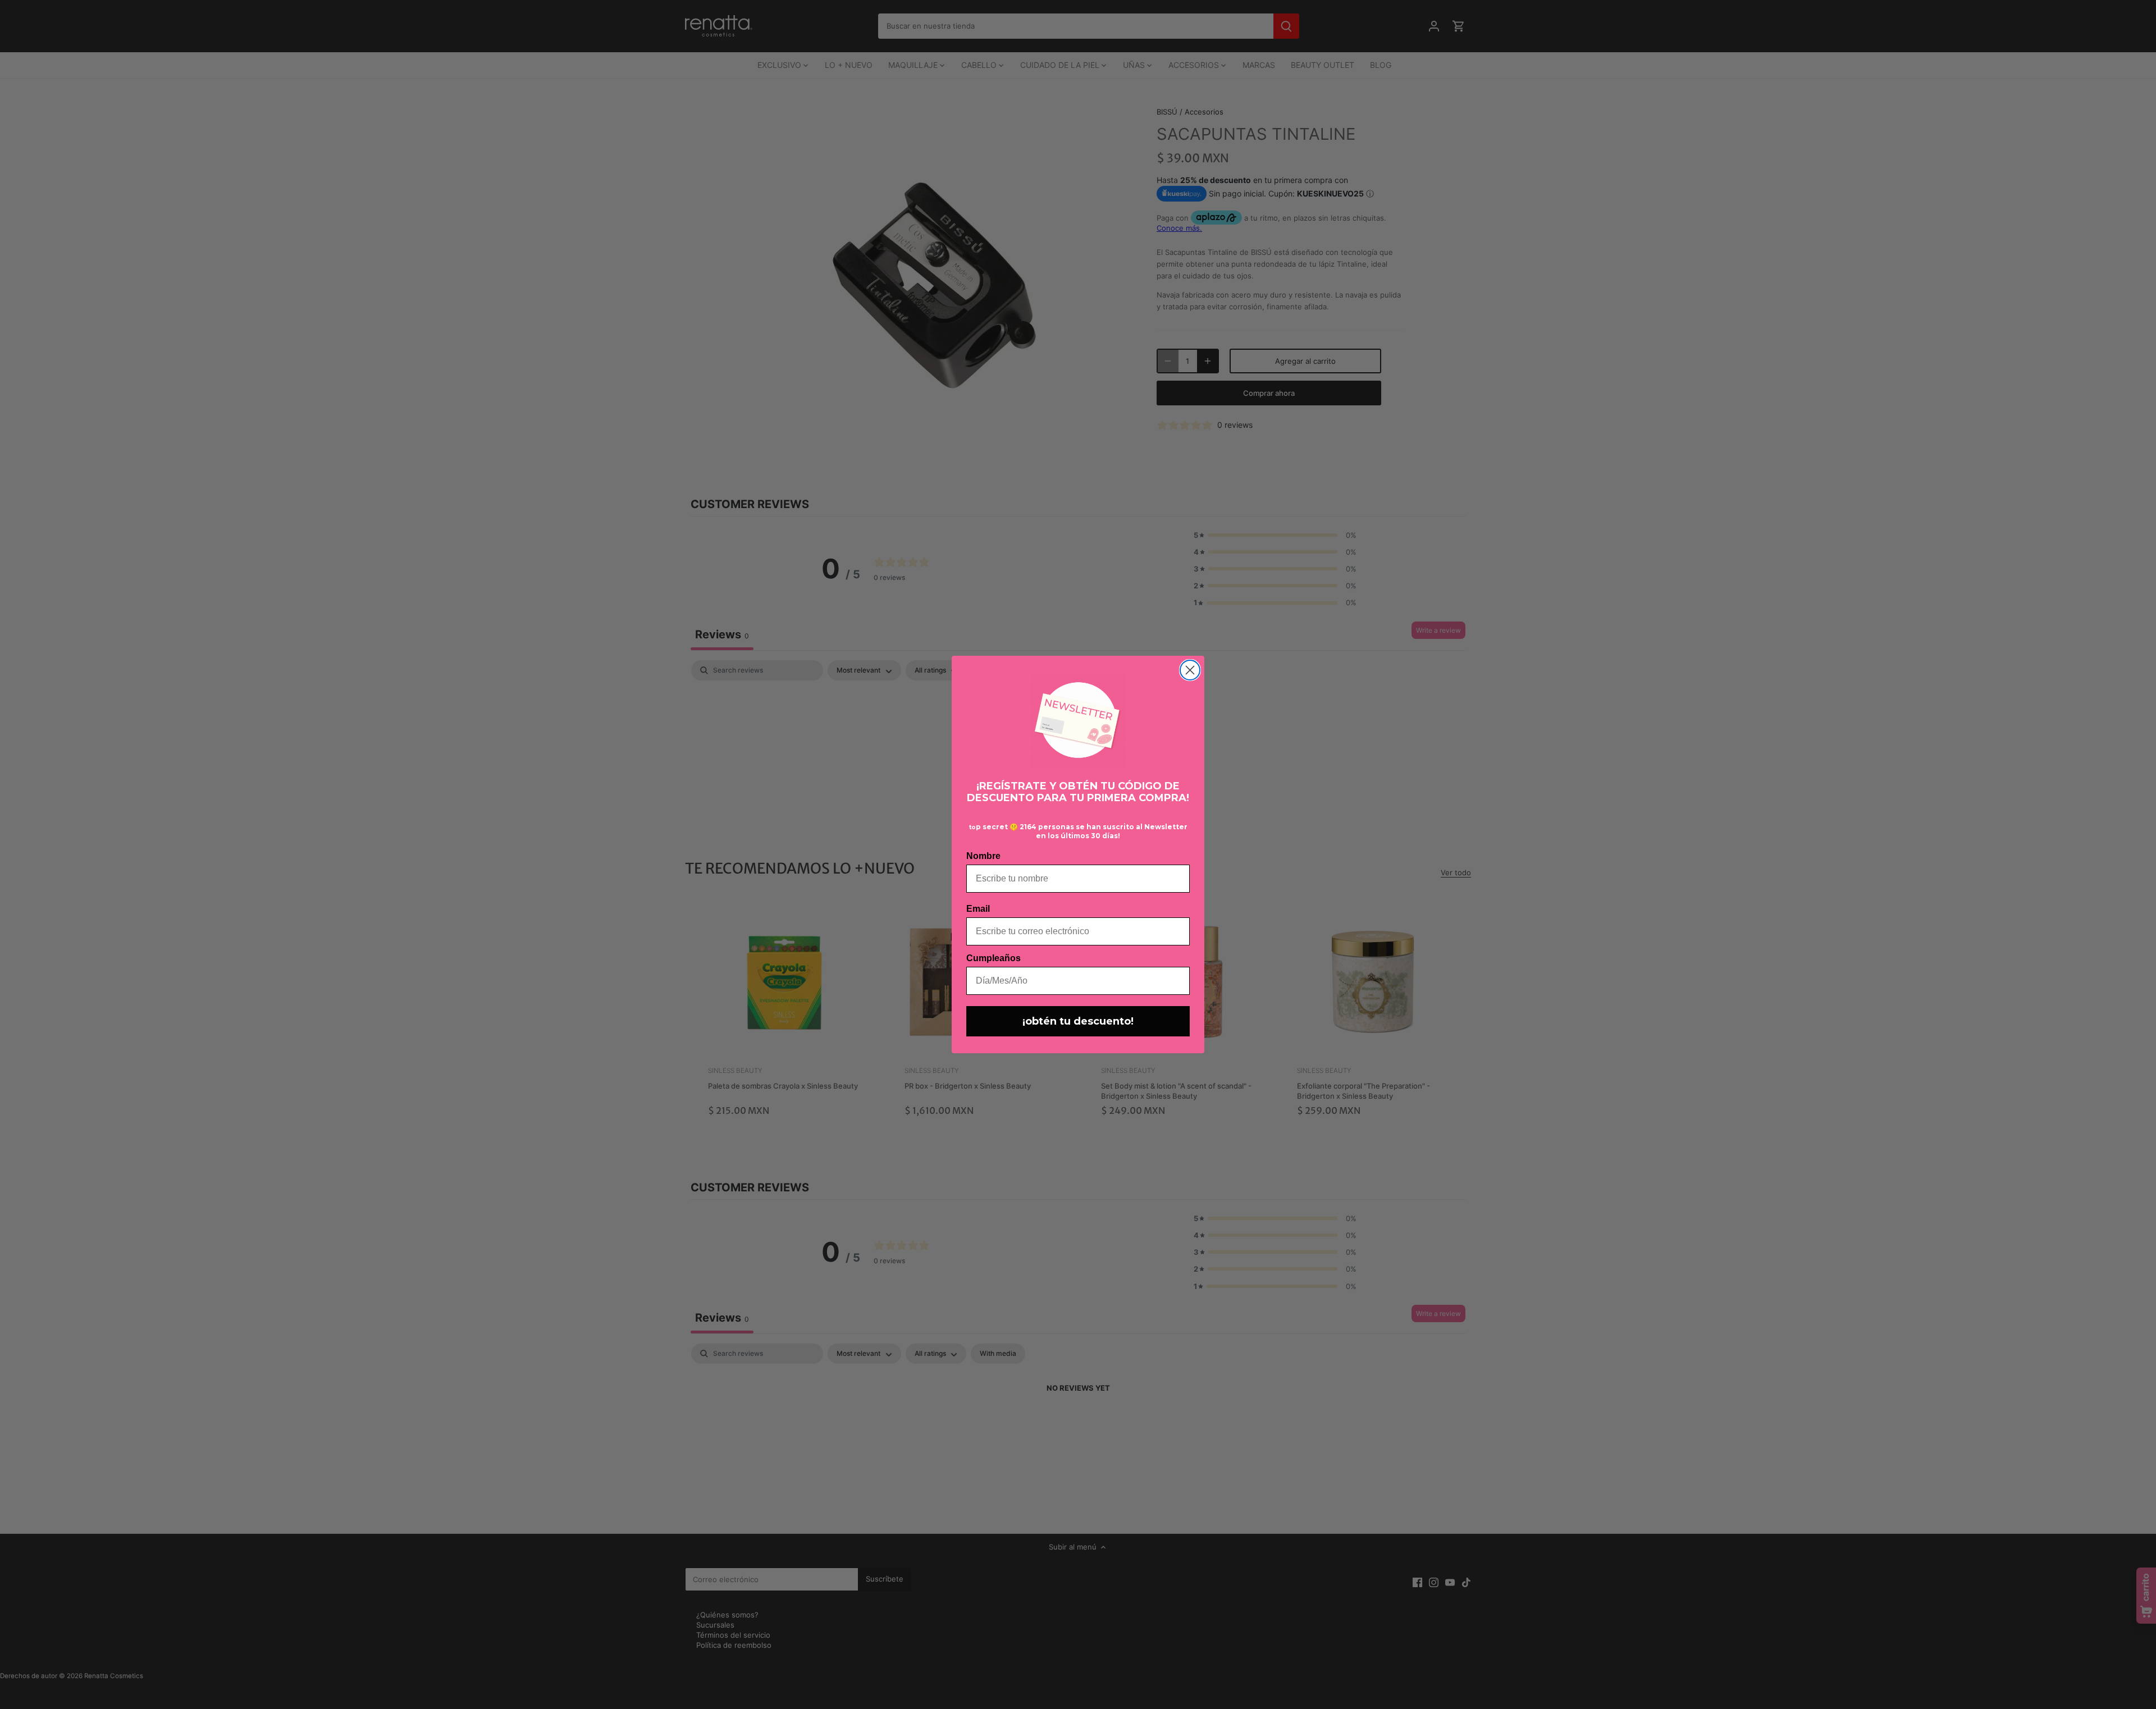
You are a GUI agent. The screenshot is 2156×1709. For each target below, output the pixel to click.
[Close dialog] (1190, 670)
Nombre (983, 856)
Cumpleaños (994, 958)
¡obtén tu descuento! (1078, 1021)
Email (978, 909)
